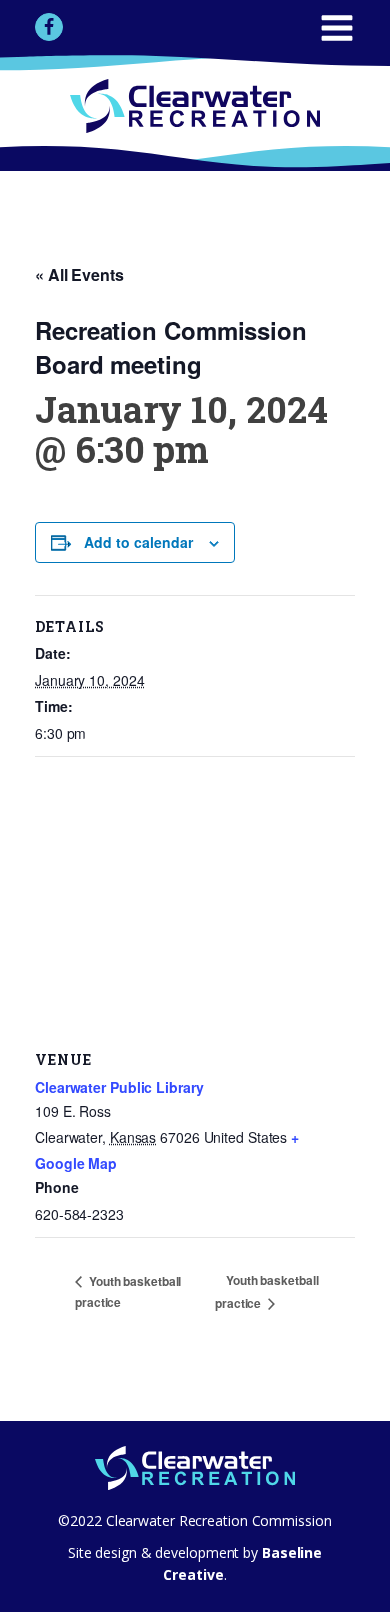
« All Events (79, 274)
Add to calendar (138, 542)
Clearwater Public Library (119, 1087)
